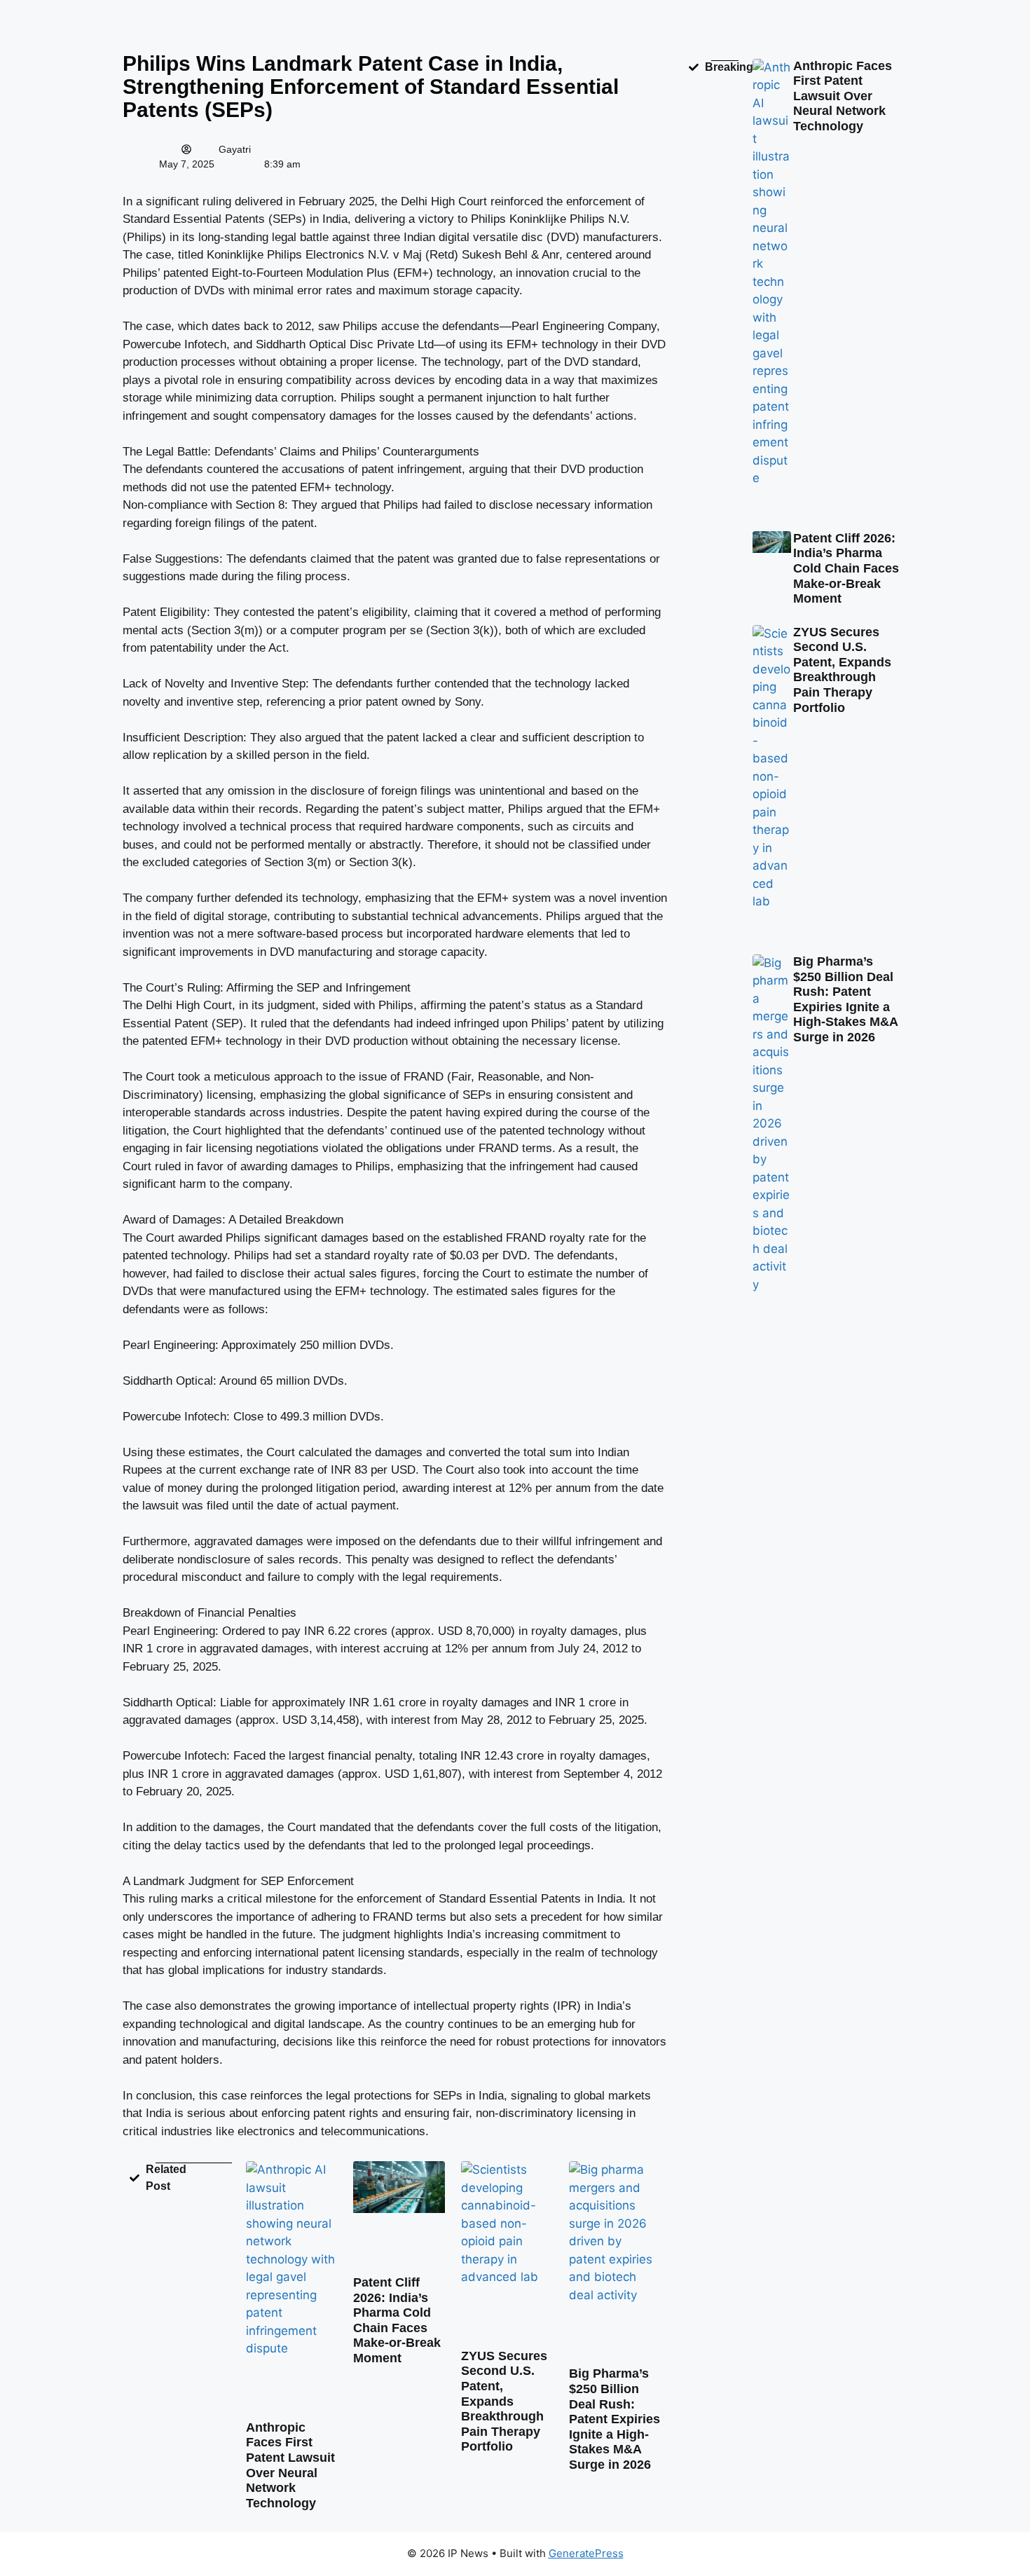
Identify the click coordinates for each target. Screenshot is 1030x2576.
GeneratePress (586, 2553)
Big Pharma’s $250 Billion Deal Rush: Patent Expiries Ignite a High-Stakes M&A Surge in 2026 (614, 2419)
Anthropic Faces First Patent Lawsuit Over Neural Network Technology (290, 2465)
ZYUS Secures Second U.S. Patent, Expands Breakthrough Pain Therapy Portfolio (504, 2402)
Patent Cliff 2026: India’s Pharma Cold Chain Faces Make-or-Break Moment (397, 2320)
